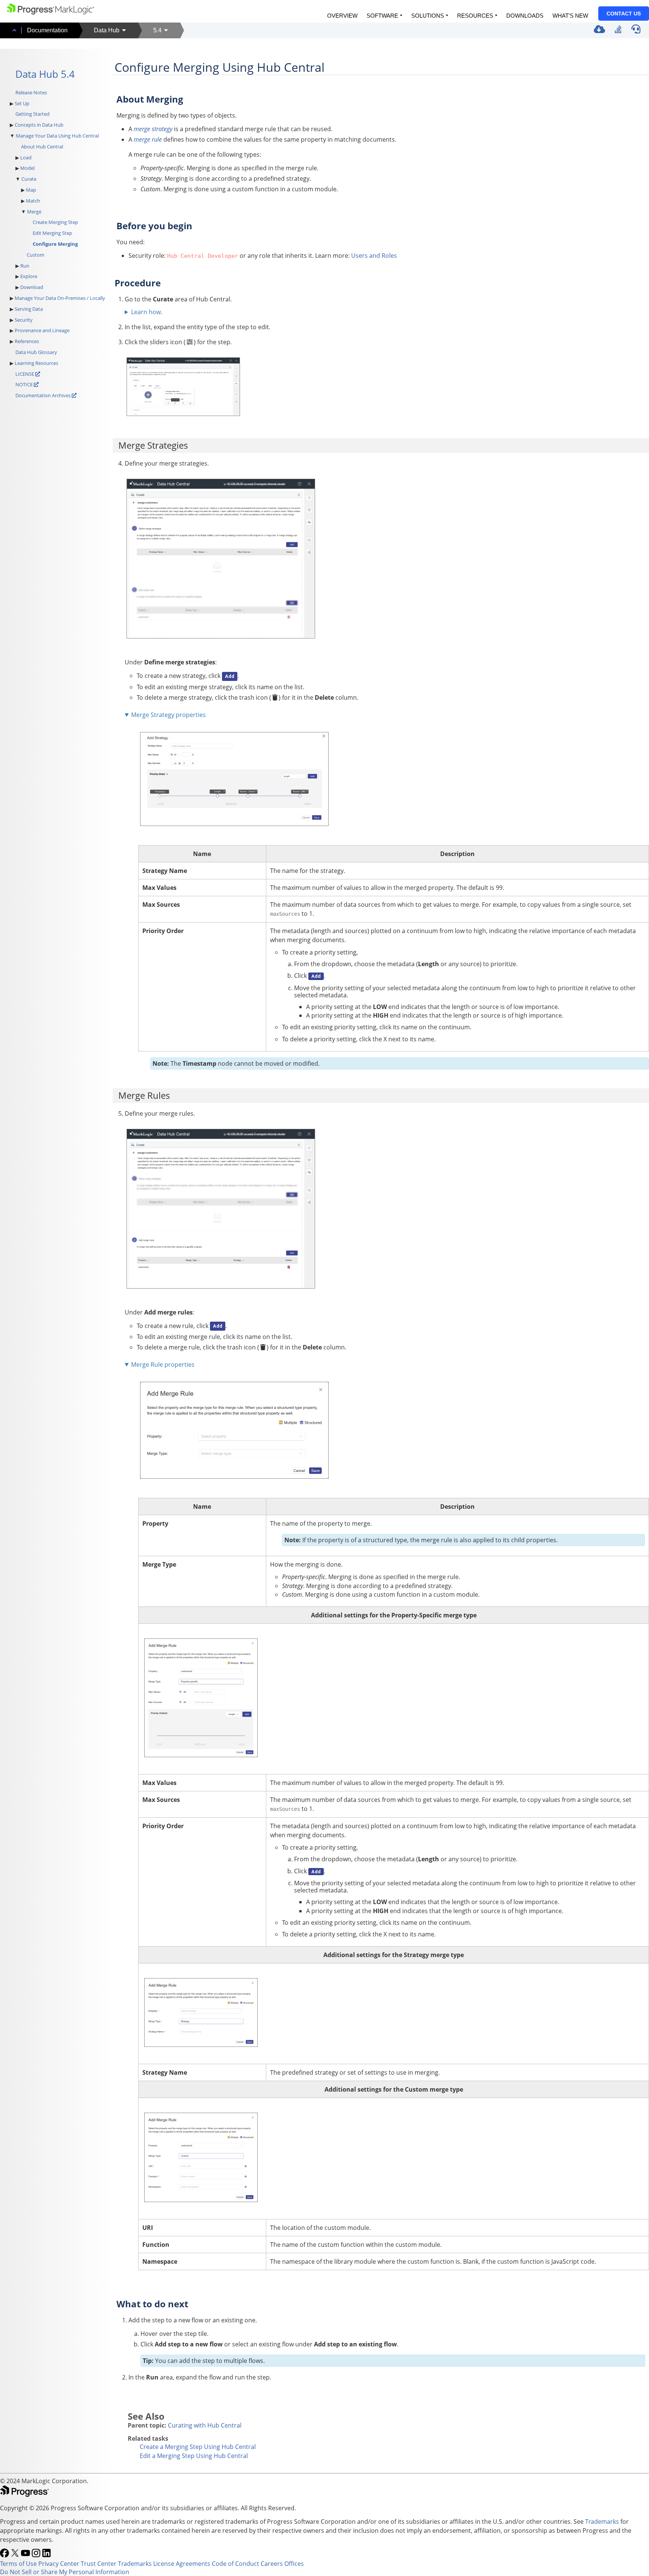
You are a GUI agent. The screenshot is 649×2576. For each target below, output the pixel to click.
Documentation (47, 30)
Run (25, 266)
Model (27, 168)
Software (382, 16)
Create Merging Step (55, 222)
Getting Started (32, 114)
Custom (35, 255)
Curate (29, 179)
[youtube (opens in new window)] (26, 2555)
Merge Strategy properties (168, 715)
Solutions (428, 16)
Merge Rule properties (163, 1364)
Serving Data (29, 309)
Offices (294, 2564)
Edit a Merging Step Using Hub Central (194, 2456)
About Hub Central (42, 147)
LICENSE (25, 374)
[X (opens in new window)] (16, 2555)
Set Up (22, 103)
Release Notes (31, 92)
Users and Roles (374, 256)
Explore (29, 276)
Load (26, 157)
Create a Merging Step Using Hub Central (198, 2447)
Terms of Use (18, 2564)
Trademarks (602, 2522)
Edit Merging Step (52, 233)
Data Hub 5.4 (45, 74)
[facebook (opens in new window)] (5, 2555)
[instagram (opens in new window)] (37, 2555)
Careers (272, 2564)
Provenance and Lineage (42, 330)
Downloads (525, 16)
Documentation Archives (43, 395)
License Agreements (182, 2564)
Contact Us (624, 14)
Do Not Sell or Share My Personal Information (65, 2572)
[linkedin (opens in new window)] (47, 2555)
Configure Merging (55, 244)
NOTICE (25, 384)
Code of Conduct (235, 2564)
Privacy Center (59, 2564)
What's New (570, 16)
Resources (475, 16)
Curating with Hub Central (205, 2425)
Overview (342, 16)
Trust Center (99, 2564)
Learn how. (147, 312)
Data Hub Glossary (36, 352)
